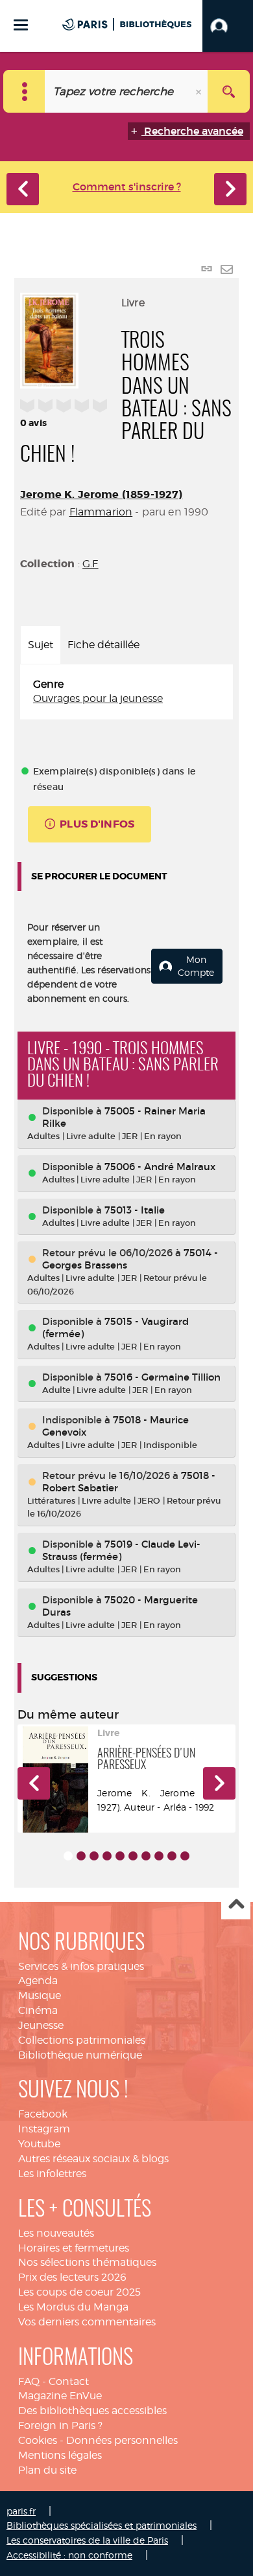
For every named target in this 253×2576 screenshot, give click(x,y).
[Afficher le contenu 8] (159, 1856)
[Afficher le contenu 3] (94, 1856)
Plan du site (47, 2470)
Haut (236, 1905)
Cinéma (38, 2010)
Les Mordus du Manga (73, 2307)
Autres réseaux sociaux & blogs (93, 2159)
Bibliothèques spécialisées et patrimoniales (102, 2525)
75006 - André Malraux (160, 1167)
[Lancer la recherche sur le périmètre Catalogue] (229, 91)
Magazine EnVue (60, 2396)
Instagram (44, 2129)
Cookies (38, 2440)
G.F (90, 564)
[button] (228, 26)
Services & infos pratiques (81, 1966)
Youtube (39, 2144)
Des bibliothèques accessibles (92, 2411)
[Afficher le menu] (21, 25)
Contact (69, 2381)
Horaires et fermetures (74, 2248)
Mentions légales (60, 2455)
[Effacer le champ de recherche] (200, 91)
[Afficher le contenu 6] (133, 1856)
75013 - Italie (135, 1210)
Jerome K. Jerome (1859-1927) (101, 494)
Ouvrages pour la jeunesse (98, 698)
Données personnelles (122, 2440)
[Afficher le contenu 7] (146, 1856)
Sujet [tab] (41, 645)
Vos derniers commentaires (87, 2322)
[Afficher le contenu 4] (107, 1856)
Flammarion (101, 512)
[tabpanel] (126, 692)
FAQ (29, 2381)
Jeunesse (41, 2025)
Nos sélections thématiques (87, 2262)
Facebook (43, 2114)
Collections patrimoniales (82, 2040)
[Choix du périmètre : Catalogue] (24, 91)
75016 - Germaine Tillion (163, 1377)
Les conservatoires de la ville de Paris (87, 2540)
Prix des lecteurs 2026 (72, 2277)
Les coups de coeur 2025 (79, 2292)
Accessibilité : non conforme (69, 2555)
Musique (40, 1995)
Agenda (38, 1981)
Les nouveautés (56, 2233)
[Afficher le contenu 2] (81, 1856)
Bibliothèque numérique (80, 2055)
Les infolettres (52, 2174)
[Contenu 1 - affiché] (68, 1856)
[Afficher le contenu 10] (185, 1856)
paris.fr (21, 2511)
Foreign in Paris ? (60, 2425)
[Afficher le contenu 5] (120, 1856)
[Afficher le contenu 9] (172, 1856)
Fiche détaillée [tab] (103, 645)
